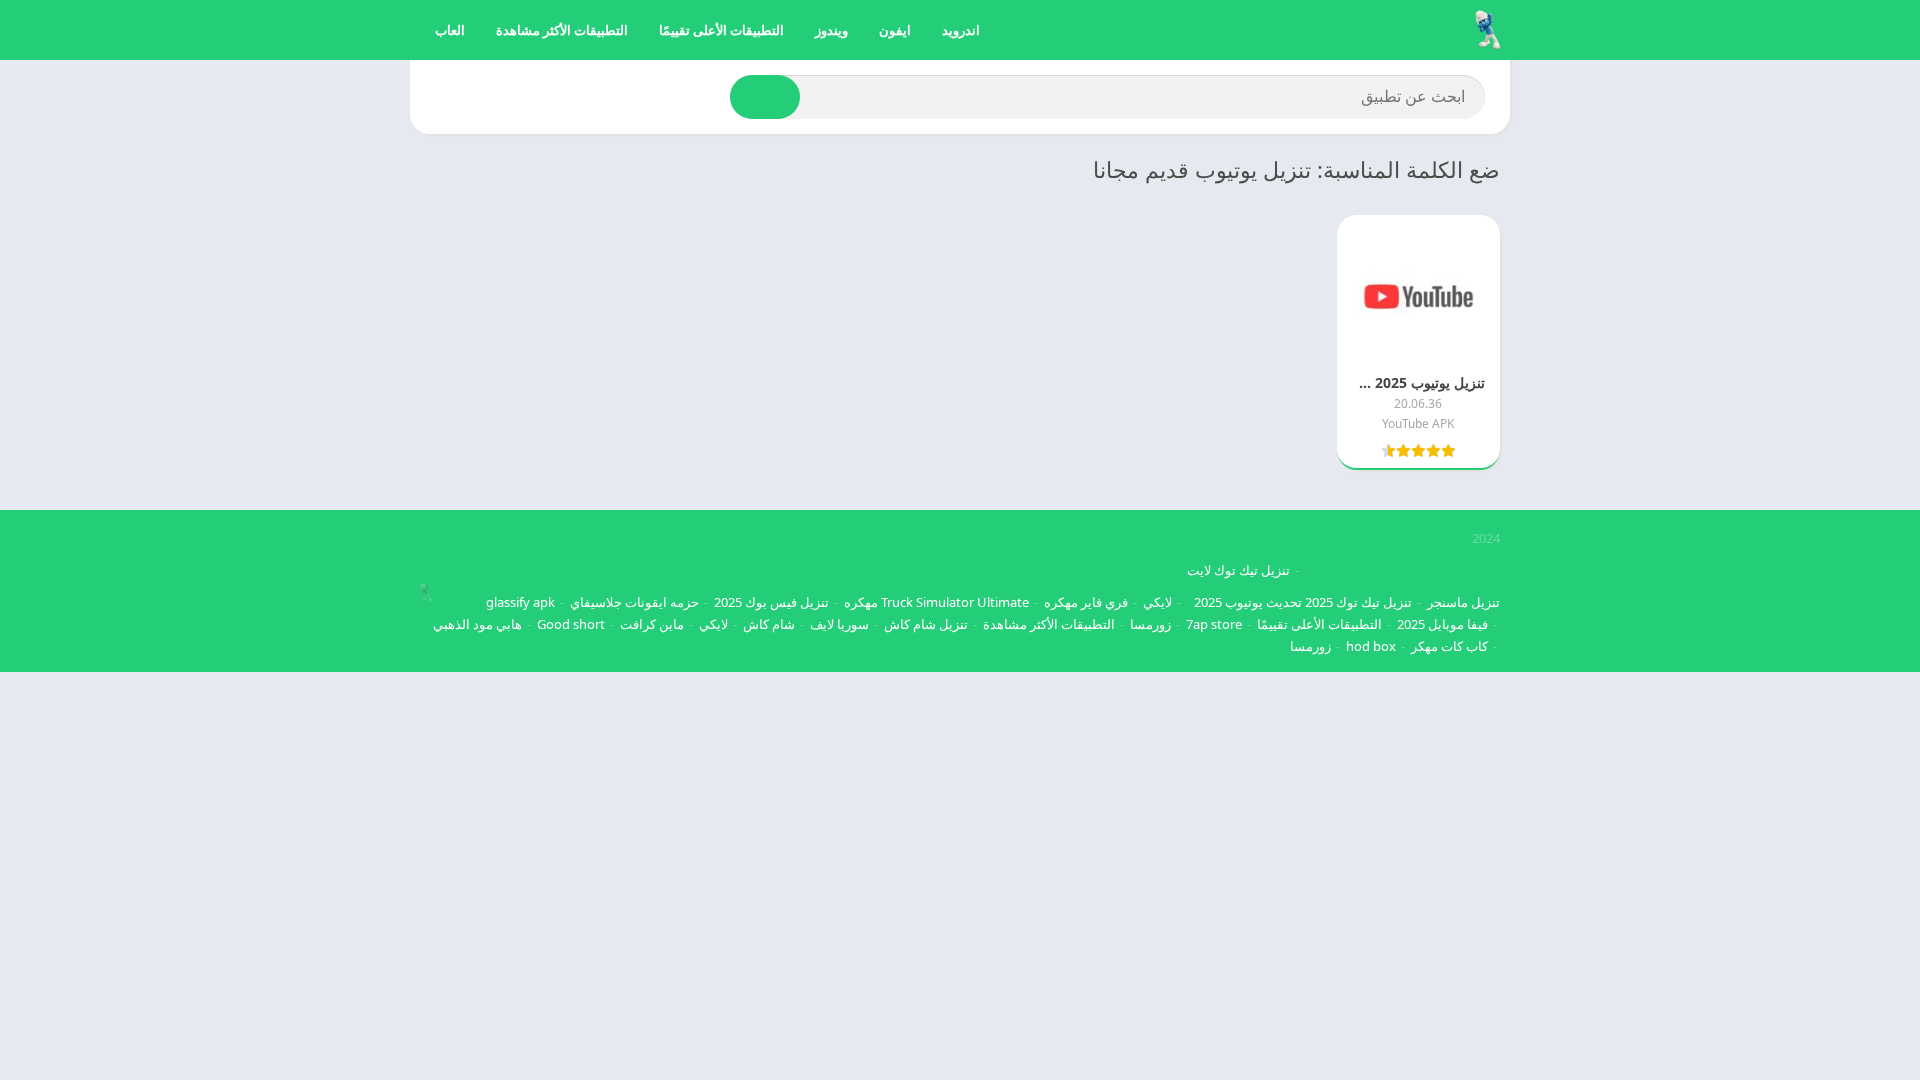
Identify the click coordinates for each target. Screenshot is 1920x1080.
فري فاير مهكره (1086, 602)
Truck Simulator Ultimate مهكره (936, 602)
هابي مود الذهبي (477, 624)
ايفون (895, 30)
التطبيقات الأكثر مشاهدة (562, 30)
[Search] (765, 97)
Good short (571, 624)
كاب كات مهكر (1449, 646)
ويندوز (831, 30)
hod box (1371, 646)
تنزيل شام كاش (926, 624)
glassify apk (520, 602)
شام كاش (769, 624)
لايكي (1157, 602)
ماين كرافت (652, 624)
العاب (450, 30)
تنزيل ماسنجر (1463, 602)
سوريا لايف (839, 624)
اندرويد (961, 30)
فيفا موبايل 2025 (1442, 624)
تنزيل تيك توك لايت (1238, 570)
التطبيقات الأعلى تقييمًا (721, 30)
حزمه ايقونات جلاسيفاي (634, 602)
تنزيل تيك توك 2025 (1358, 602)
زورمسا (1150, 624)
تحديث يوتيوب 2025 (1248, 602)
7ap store (1214, 624)
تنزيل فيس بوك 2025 (771, 602)
